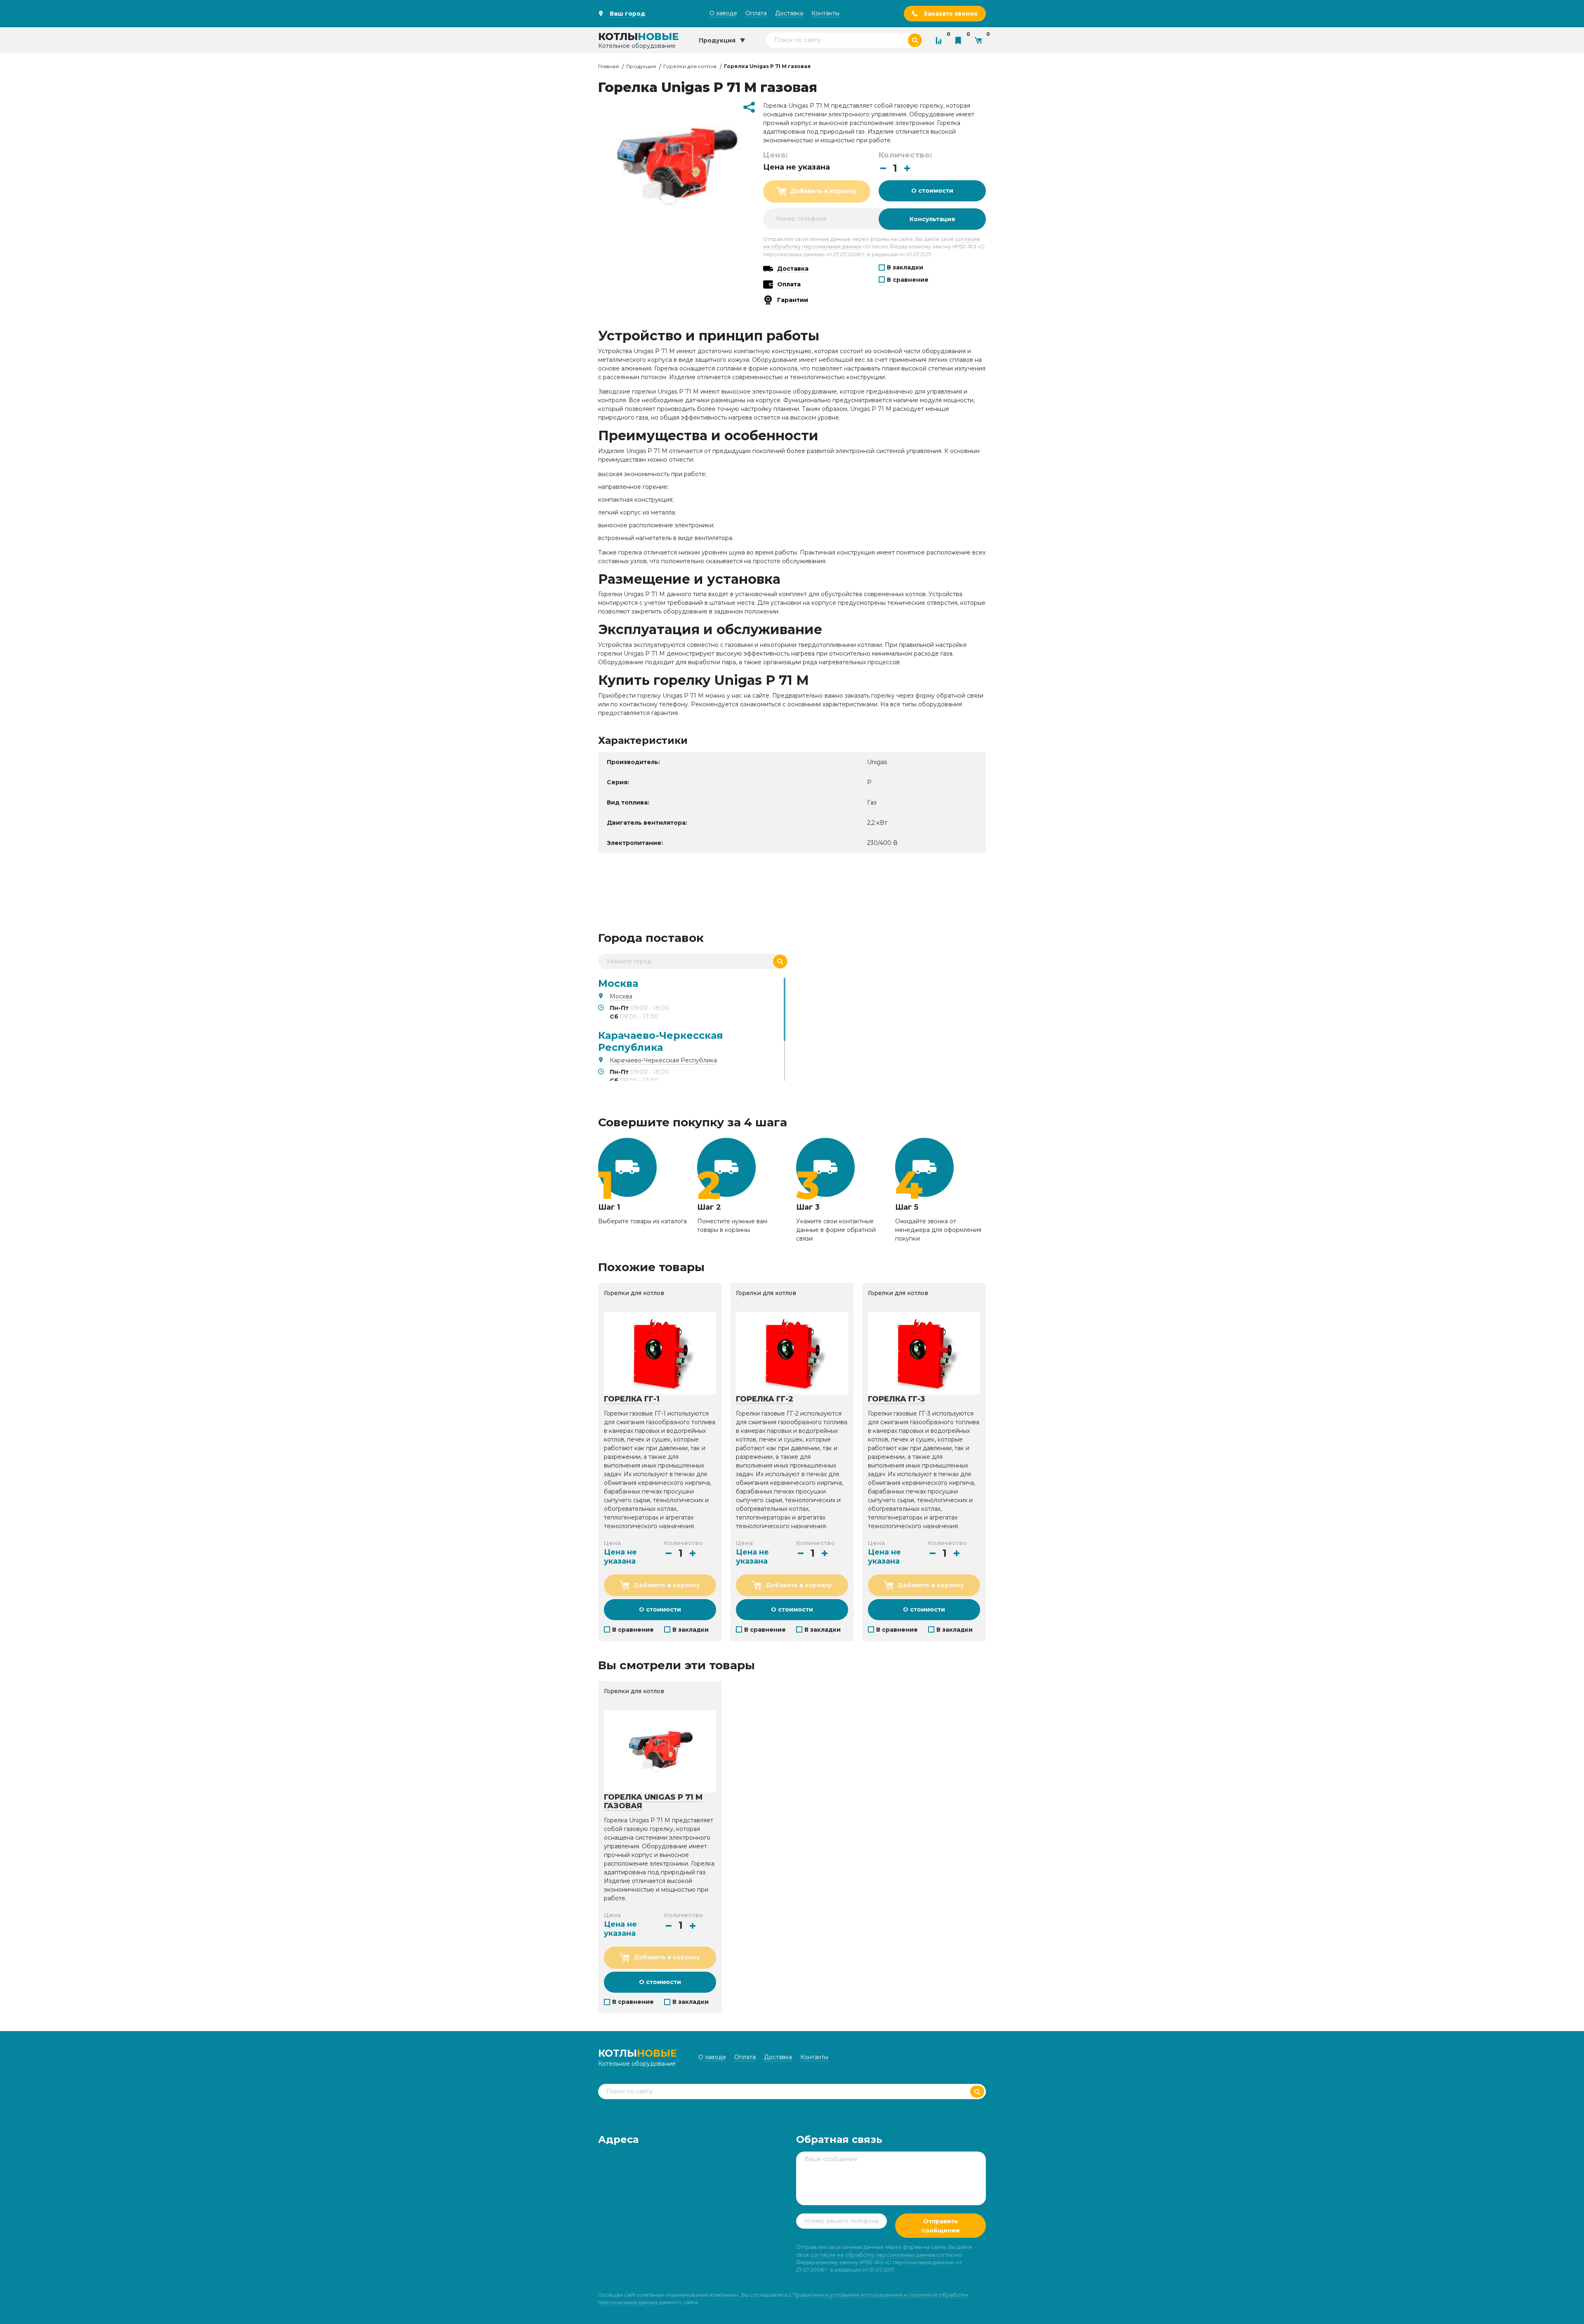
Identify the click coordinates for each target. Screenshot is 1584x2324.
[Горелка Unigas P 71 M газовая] (660, 1751)
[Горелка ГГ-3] (924, 1353)
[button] (907, 168)
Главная (608, 66)
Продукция (641, 66)
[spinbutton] (895, 169)
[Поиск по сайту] (915, 40)
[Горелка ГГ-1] (660, 1353)
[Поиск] (780, 961)
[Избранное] (960, 40)
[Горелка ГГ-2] (792, 1353)
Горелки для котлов (690, 66)
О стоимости (932, 191)
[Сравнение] (940, 40)
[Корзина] (980, 40)
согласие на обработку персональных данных (873, 2255)
